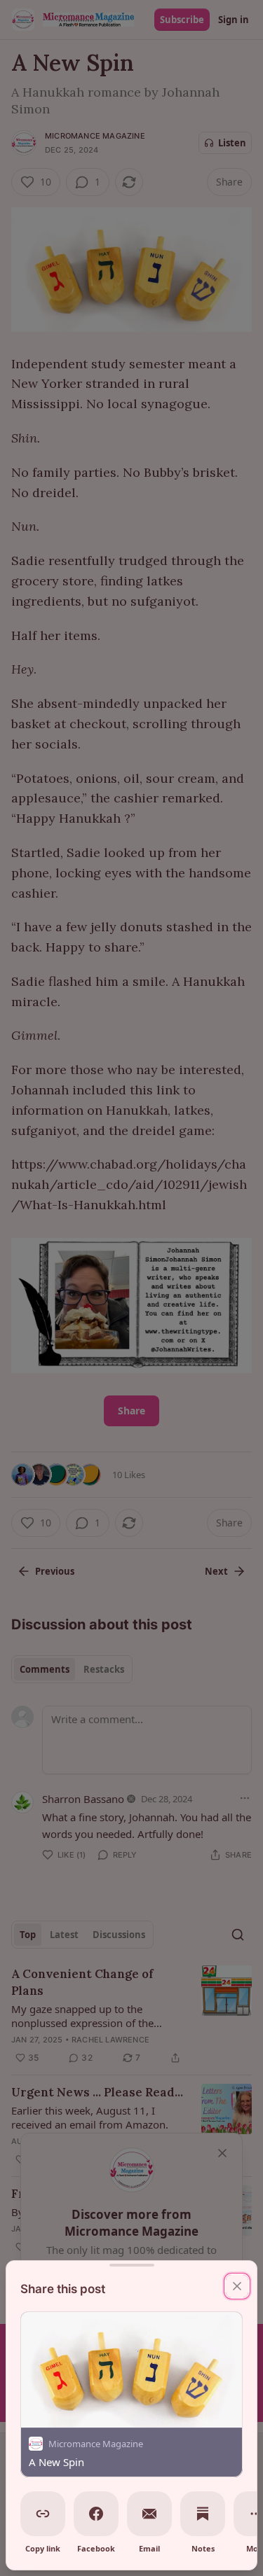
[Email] (149, 2514)
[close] (237, 2286)
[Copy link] (43, 2514)
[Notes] (203, 2514)
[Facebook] (96, 2514)
